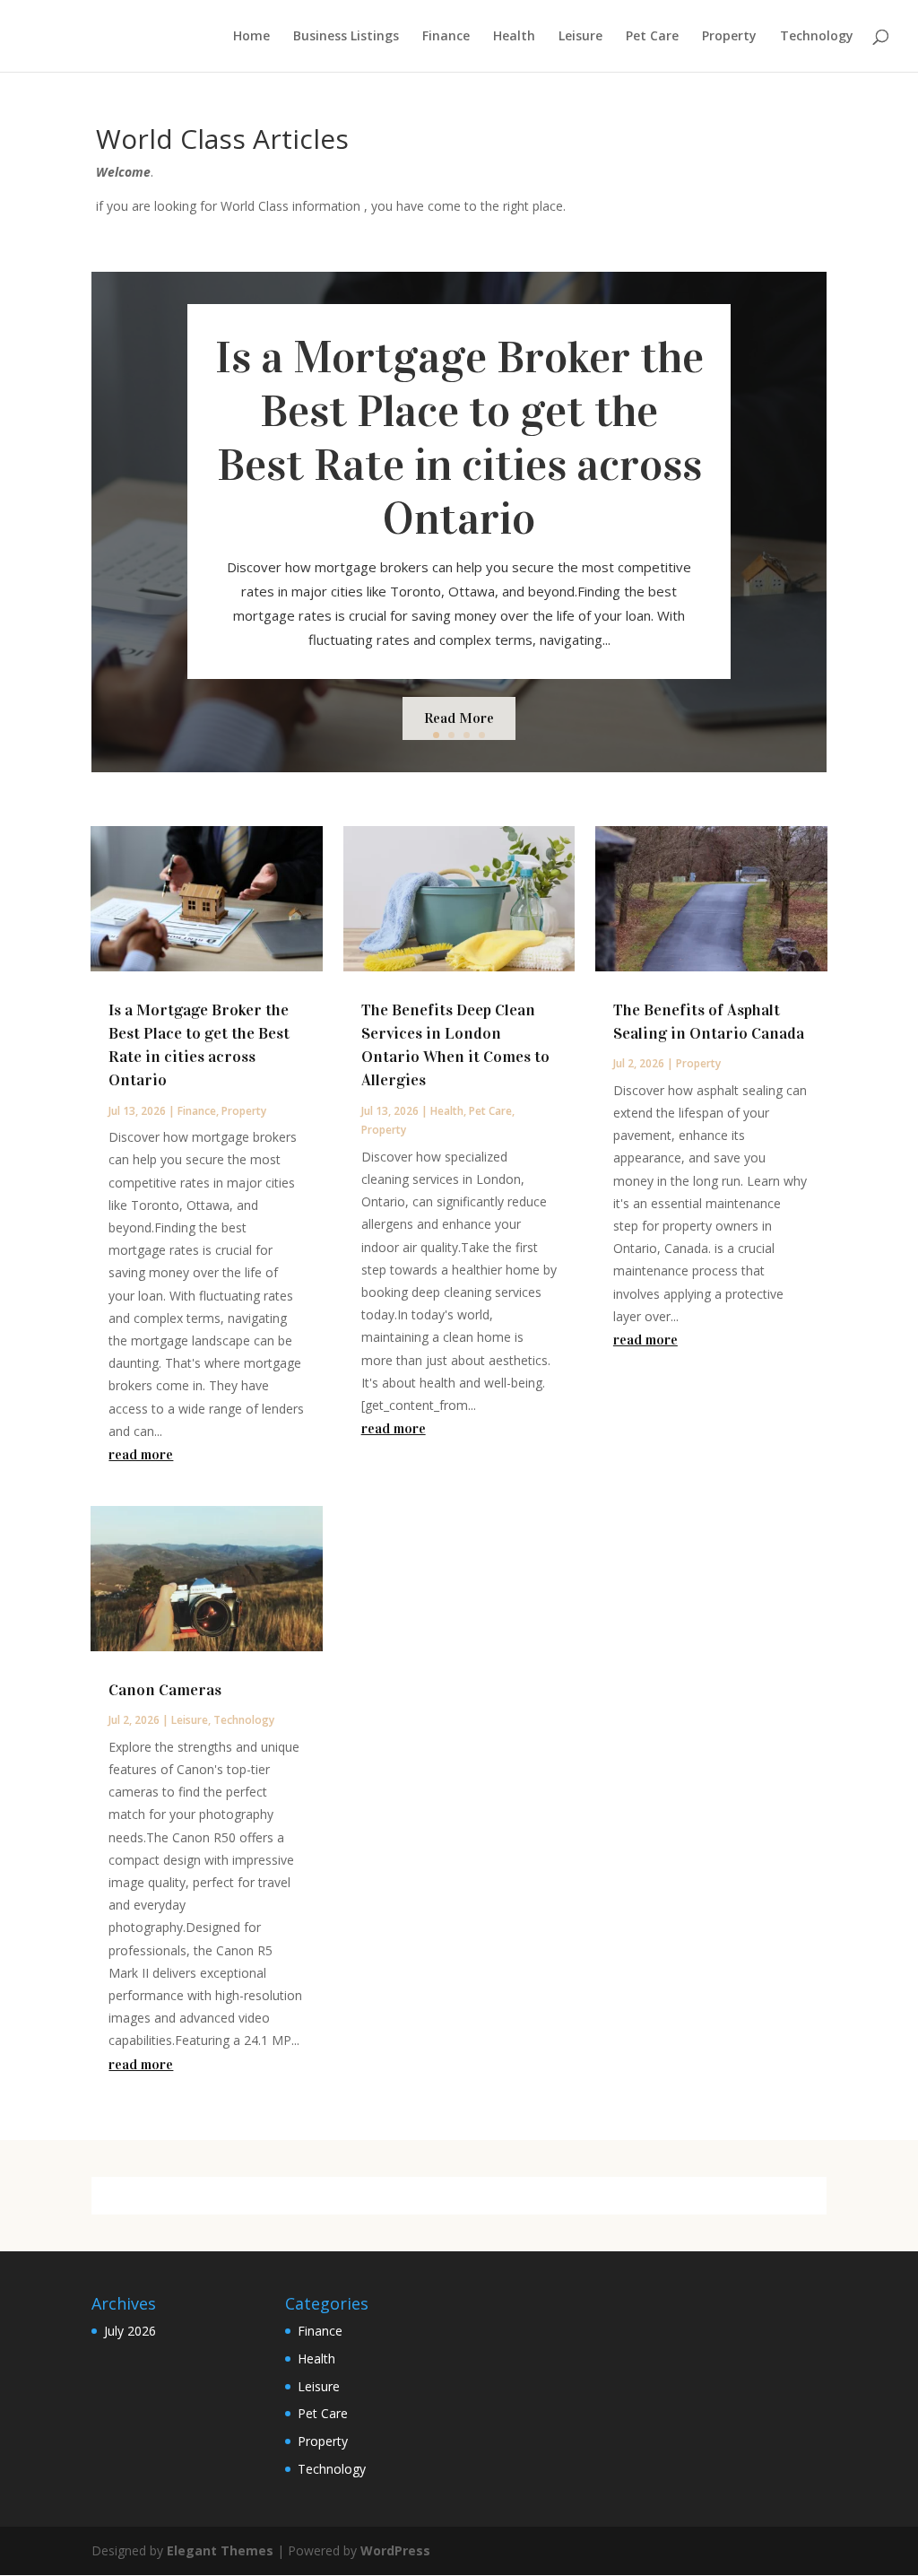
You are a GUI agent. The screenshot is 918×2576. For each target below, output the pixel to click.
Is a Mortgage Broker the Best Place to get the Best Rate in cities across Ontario (459, 438)
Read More (459, 718)
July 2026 (130, 2331)
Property (729, 37)
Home (251, 37)
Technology (817, 37)
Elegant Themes (220, 2550)
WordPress (395, 2550)
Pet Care (652, 37)
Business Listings (346, 37)
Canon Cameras (165, 1690)
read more (141, 1454)
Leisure (580, 37)
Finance (446, 37)
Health (514, 37)
